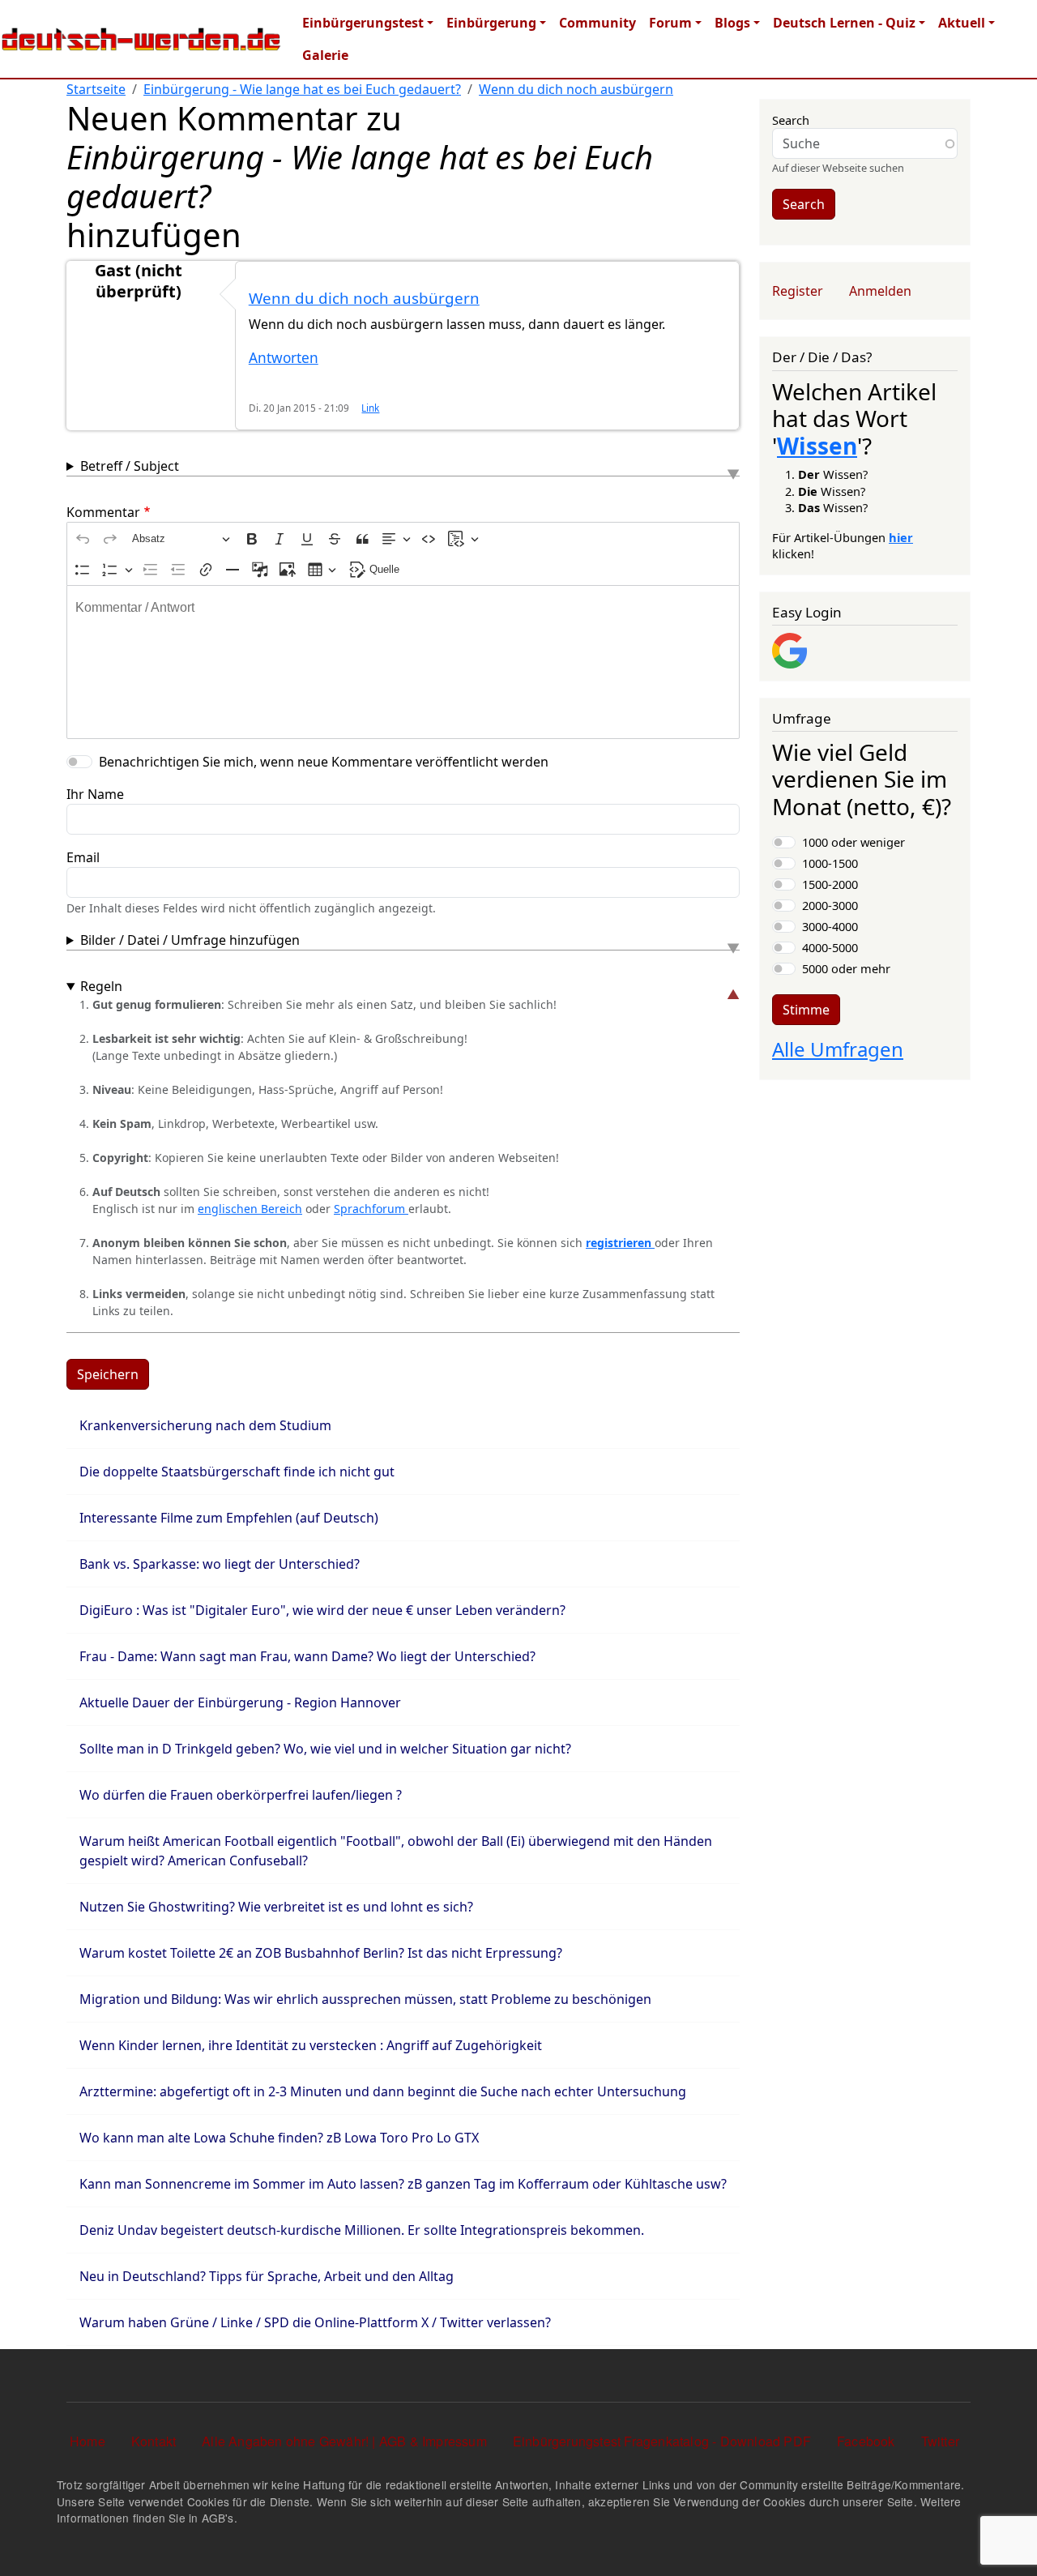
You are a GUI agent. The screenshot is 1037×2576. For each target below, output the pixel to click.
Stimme (806, 1010)
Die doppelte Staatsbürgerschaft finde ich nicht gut (237, 1472)
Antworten (284, 358)
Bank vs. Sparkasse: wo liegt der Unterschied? (220, 1564)
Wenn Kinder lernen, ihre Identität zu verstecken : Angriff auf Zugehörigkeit (311, 2045)
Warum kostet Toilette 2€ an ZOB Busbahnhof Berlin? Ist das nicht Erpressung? (321, 1953)
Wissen (817, 446)
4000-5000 (830, 947)
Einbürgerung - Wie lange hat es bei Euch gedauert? (302, 89)
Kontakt (154, 2441)
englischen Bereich (250, 1209)
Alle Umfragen (838, 1049)
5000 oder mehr (846, 968)
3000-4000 (830, 926)
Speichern (108, 1374)
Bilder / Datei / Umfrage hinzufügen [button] (190, 940)
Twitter (940, 2441)
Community (597, 23)
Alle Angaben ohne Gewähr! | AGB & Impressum (344, 2441)
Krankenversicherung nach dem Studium (205, 1425)
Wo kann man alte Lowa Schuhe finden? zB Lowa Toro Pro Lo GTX (279, 2138)
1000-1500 (830, 863)
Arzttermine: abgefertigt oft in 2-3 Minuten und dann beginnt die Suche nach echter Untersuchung (383, 2091)
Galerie (325, 55)
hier (901, 537)
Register (798, 291)
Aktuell (962, 23)
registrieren (620, 1243)
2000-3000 (830, 905)
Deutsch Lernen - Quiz (844, 23)
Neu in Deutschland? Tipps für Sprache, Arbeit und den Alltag (267, 2276)
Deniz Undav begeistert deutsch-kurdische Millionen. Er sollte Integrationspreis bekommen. (362, 2230)
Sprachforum (371, 1209)
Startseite (96, 89)
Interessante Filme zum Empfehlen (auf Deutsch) (229, 1518)
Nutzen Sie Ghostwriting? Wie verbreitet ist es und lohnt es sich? (276, 1907)
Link (370, 408)
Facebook (866, 2441)
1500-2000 (830, 884)
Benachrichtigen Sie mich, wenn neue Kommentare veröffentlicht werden (324, 762)
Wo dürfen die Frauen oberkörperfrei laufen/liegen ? (241, 1795)
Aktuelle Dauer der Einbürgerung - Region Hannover (240, 1702)
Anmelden (880, 291)
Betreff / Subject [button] (130, 466)
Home (87, 2441)
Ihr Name (95, 794)
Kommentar (103, 512)
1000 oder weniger (853, 842)
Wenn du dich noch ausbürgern (576, 89)
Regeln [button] (101, 986)
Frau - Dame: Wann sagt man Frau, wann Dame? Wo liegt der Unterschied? (307, 1656)
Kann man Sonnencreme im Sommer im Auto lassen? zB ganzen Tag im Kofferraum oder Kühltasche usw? (403, 2184)
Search (791, 120)
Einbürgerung (491, 23)
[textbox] (403, 662)
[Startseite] (141, 39)
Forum (670, 23)
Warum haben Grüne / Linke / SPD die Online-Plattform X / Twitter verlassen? (315, 2322)
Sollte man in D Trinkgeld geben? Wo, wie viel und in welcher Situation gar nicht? (325, 1749)
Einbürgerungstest (363, 23)
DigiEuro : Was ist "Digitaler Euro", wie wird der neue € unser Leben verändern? (322, 1610)
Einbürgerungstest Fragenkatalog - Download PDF (662, 2441)
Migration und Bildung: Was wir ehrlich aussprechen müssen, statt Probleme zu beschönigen (365, 1999)
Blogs (732, 23)
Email (83, 857)
